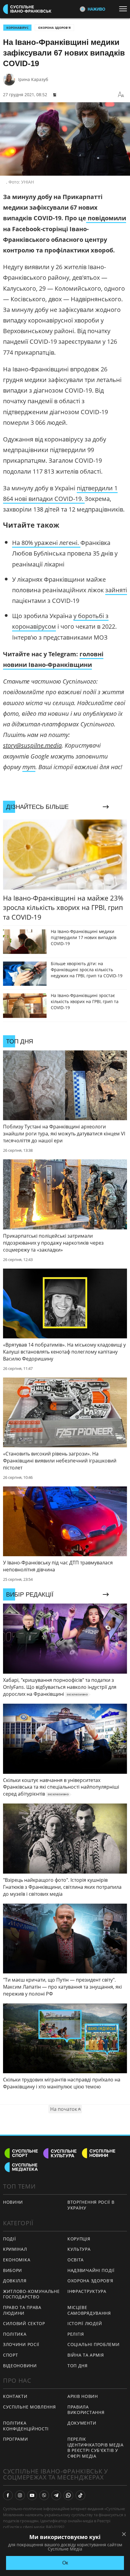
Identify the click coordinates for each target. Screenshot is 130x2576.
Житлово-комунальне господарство (31, 2294)
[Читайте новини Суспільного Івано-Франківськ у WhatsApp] (68, 2495)
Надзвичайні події (91, 2270)
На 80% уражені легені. (46, 543)
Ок (65, 2563)
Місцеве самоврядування (89, 2310)
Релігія (76, 2334)
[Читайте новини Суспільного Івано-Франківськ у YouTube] (32, 2495)
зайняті (116, 590)
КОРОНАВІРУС (17, 28)
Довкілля (15, 2281)
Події (10, 2239)
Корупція (79, 2239)
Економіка (17, 2260)
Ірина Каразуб (33, 79)
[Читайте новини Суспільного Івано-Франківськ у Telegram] (56, 2495)
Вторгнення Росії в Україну (91, 2205)
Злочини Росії (21, 2344)
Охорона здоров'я (54, 28)
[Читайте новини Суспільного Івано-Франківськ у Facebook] (8, 2495)
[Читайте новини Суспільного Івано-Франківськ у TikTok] (80, 2495)
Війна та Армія (86, 2355)
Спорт (11, 2355)
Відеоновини (20, 2366)
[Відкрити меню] (125, 9)
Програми (16, 2439)
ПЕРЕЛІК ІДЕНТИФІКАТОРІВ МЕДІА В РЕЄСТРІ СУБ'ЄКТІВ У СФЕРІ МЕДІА (96, 2448)
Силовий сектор (24, 2323)
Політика (15, 2334)
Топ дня (78, 2366)
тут (29, 767)
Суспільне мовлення (29, 2407)
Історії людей (85, 2323)
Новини (13, 2202)
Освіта (76, 2260)
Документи (82, 2423)
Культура (79, 2249)
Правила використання (86, 2410)
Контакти (15, 2396)
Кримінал (15, 2249)
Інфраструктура (87, 2291)
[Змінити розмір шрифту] (121, 95)
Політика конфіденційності (26, 2426)
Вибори (13, 2270)
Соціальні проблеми (94, 2344)
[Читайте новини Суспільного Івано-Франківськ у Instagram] (20, 2495)
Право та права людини (22, 2310)
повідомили (107, 218)
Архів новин (83, 2396)
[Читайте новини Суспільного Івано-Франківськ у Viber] (44, 2495)
